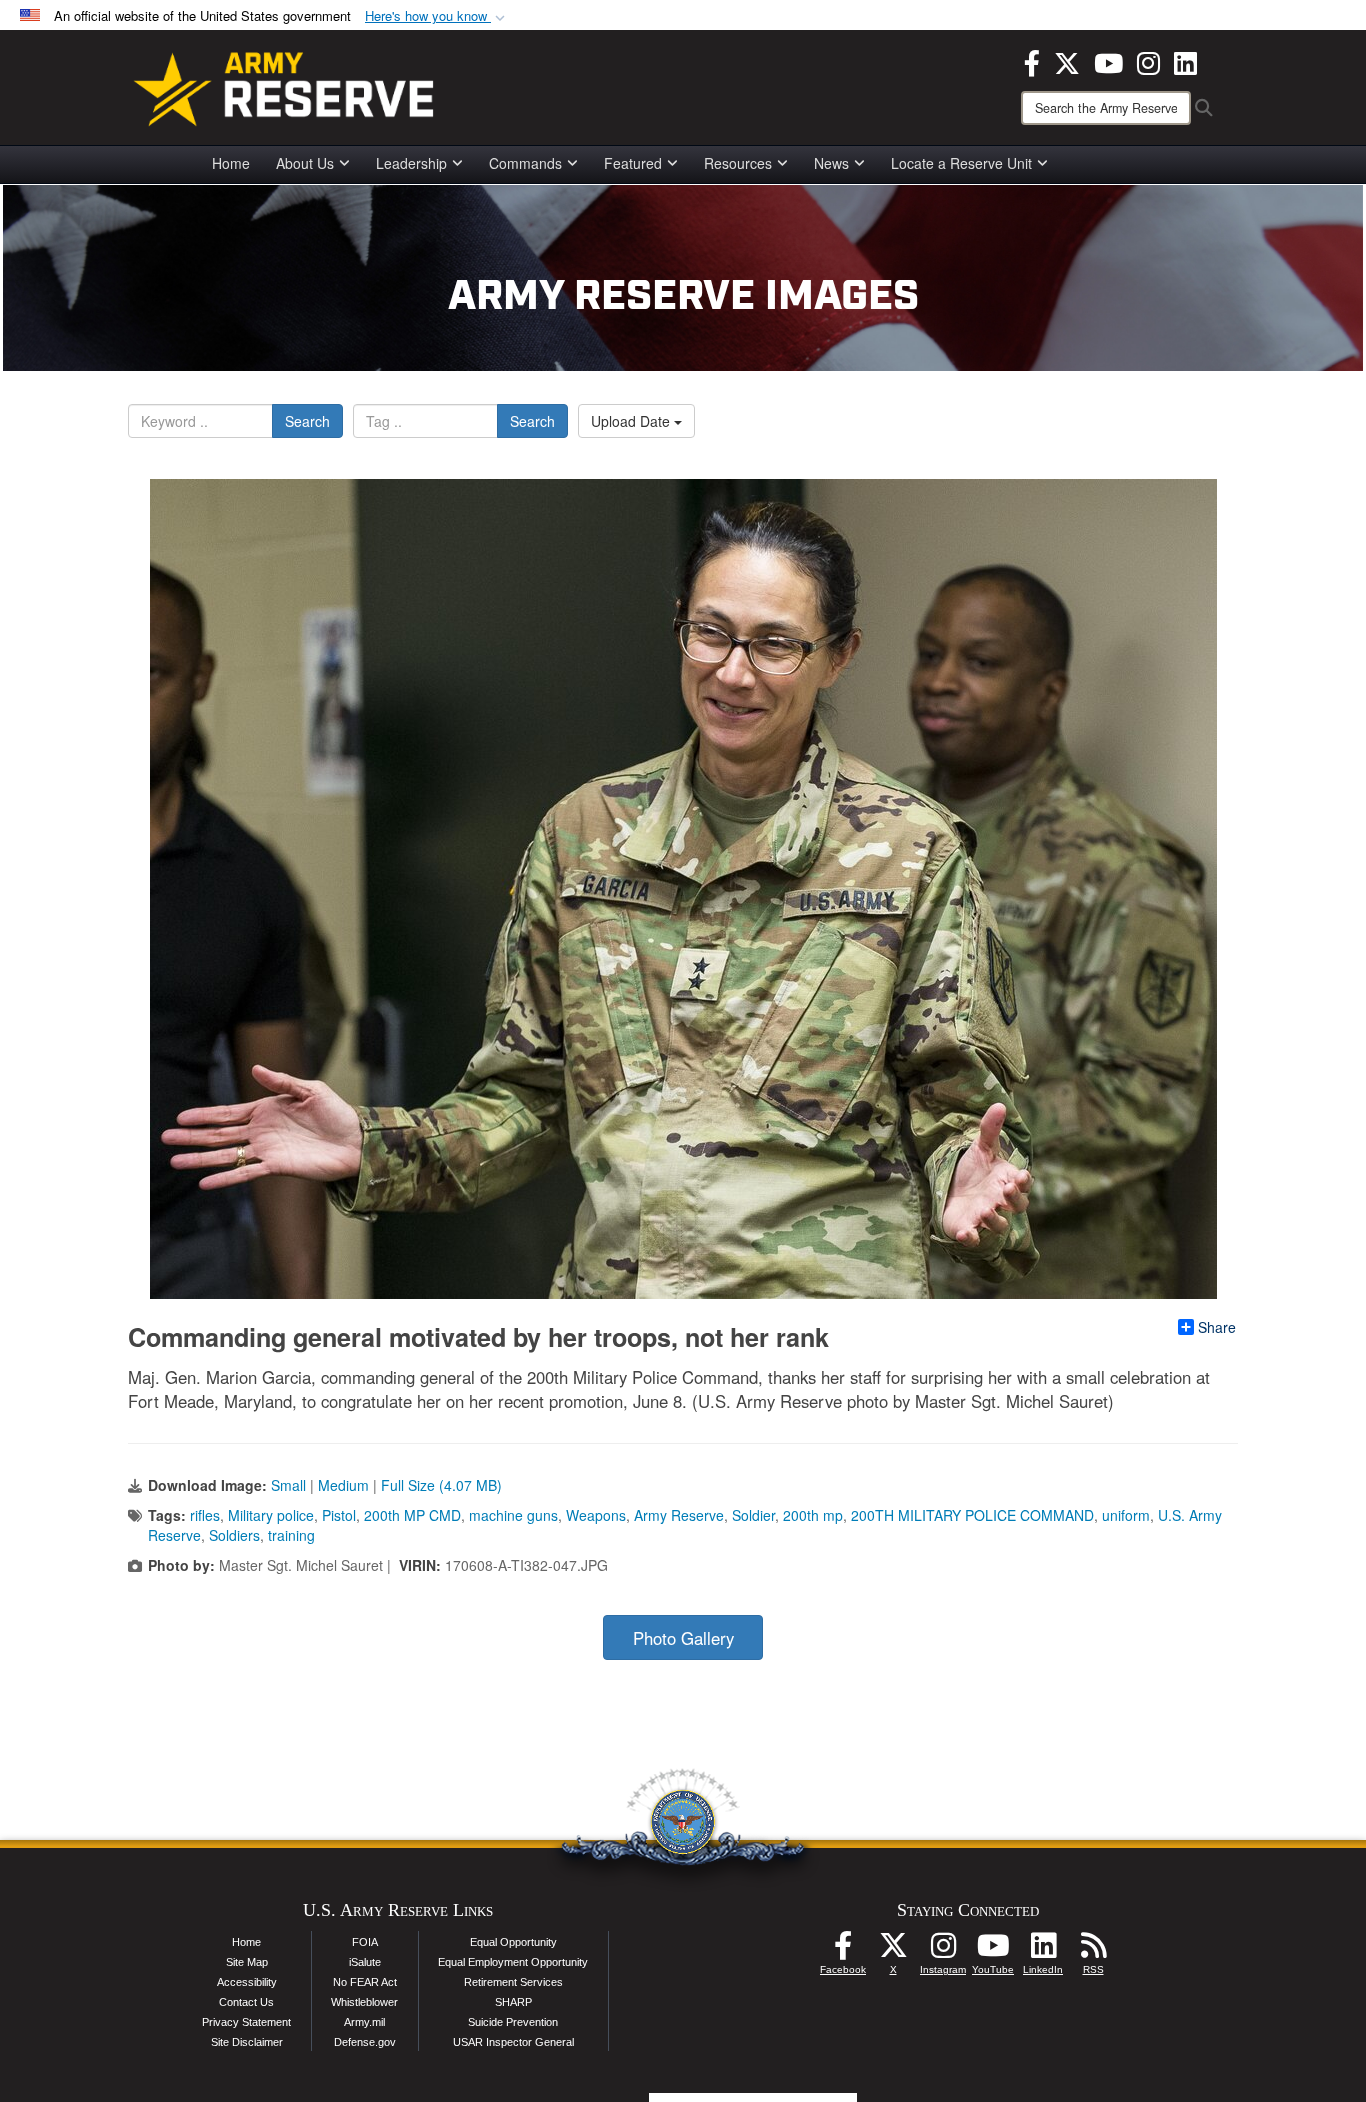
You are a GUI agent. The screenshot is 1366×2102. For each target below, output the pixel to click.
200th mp (813, 1515)
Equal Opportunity (513, 1942)
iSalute (365, 1962)
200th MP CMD (412, 1515)
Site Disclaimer (247, 2042)
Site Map (247, 1962)
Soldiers (234, 1535)
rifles (205, 1515)
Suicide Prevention (513, 2022)
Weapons (596, 1515)
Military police (271, 1515)
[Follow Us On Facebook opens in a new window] (843, 1951)
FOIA (365, 1942)
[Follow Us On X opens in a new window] (893, 1951)
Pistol (339, 1515)
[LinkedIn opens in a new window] (1185, 61)
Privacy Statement (246, 2022)
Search (307, 421)
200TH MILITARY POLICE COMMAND (972, 1515)
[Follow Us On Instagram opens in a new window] (943, 1951)
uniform (1126, 1515)
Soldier (753, 1515)
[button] (437, 16)
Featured (633, 163)
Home (231, 163)
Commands (525, 163)
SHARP (513, 2002)
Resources (738, 163)
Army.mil (364, 2022)
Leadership (411, 163)
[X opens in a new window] (1067, 61)
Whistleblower (364, 2002)
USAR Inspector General (513, 2042)
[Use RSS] (1093, 1951)
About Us (305, 163)
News (831, 163)
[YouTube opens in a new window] (1108, 61)
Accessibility (247, 1982)
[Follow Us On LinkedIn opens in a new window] (1043, 1951)
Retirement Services (513, 1982)
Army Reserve (679, 1515)
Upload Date (632, 421)
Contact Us (246, 2002)
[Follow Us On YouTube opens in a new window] (993, 1951)
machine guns (513, 1515)
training (291, 1535)
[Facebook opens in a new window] (1032, 61)
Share (1217, 1327)
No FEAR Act (365, 1982)
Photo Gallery (683, 1638)
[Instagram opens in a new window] (1148, 61)
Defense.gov (365, 2042)
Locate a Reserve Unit (961, 163)
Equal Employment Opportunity (513, 1962)
